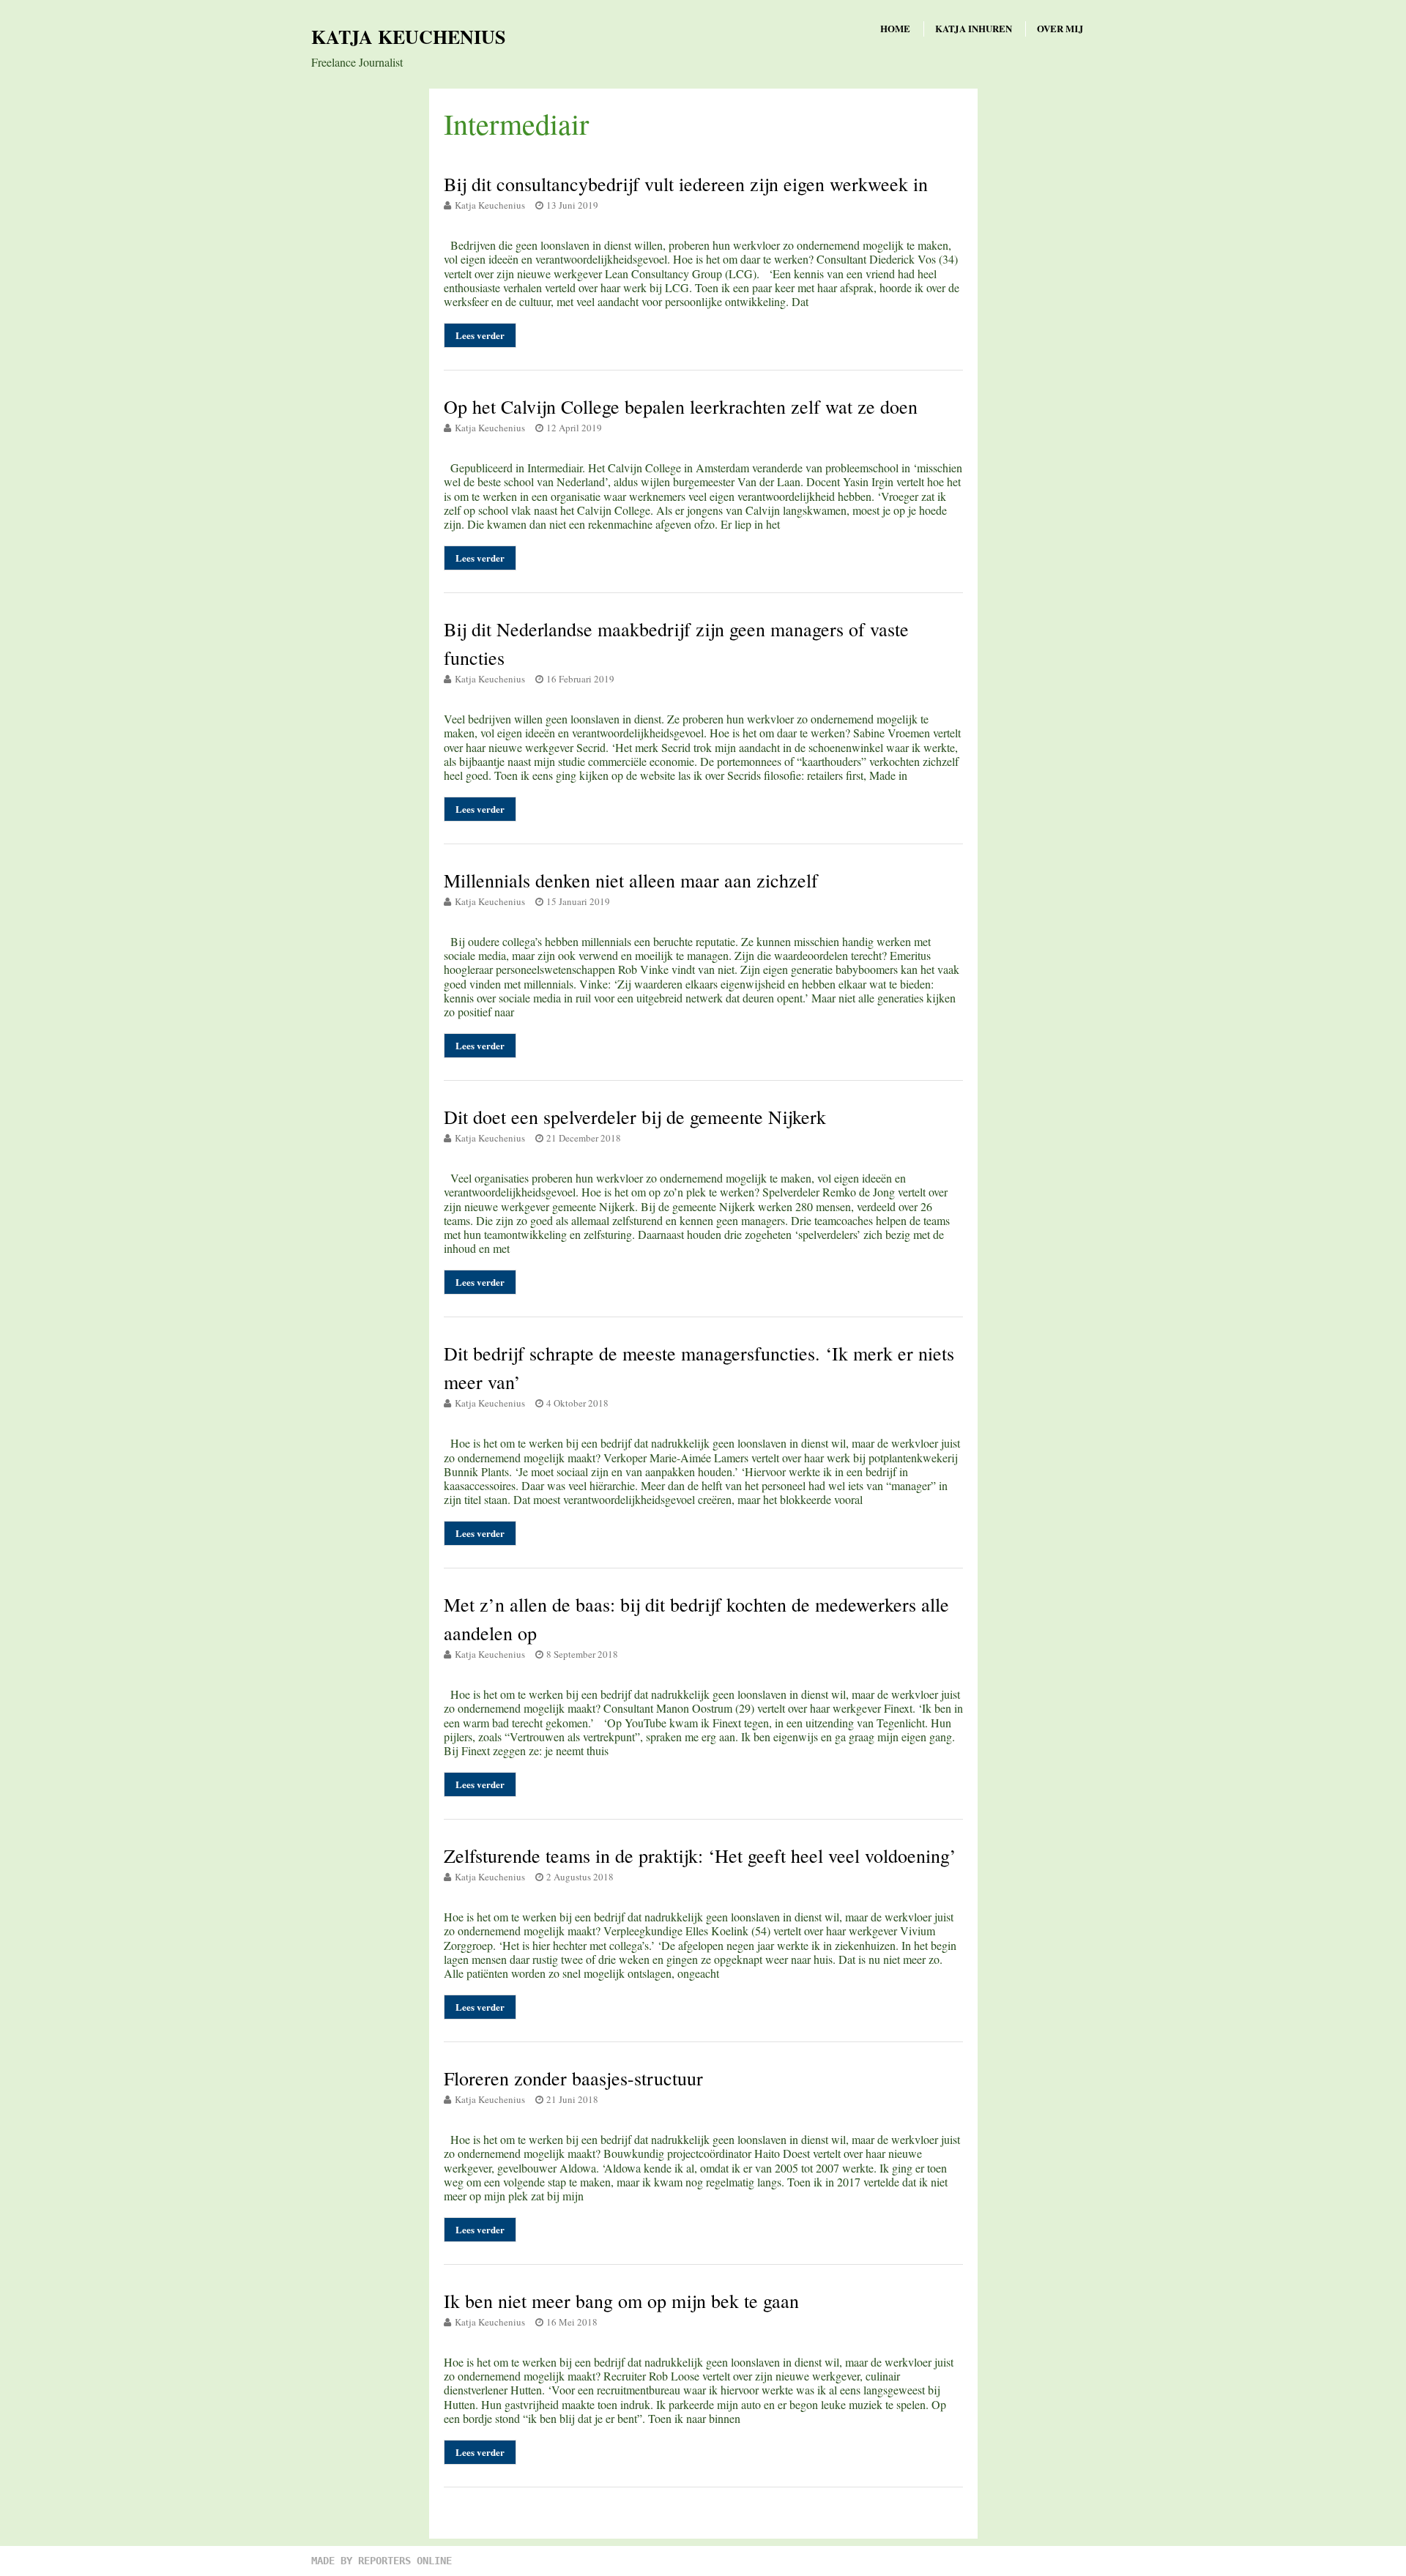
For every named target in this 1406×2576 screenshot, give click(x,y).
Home (895, 28)
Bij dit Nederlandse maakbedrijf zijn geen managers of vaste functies (676, 643)
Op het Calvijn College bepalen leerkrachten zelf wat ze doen (681, 406)
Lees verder (480, 335)
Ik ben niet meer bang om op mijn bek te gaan (621, 2301)
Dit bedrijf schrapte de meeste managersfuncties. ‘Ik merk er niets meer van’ (699, 1367)
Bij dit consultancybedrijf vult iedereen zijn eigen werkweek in (686, 184)
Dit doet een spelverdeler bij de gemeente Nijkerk (635, 1117)
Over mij (1060, 28)
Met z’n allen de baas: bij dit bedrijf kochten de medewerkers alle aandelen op (696, 1619)
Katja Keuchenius (408, 37)
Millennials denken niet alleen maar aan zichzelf (631, 880)
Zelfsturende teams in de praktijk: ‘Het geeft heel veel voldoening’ (700, 1855)
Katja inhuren (974, 28)
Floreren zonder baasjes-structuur (573, 2078)
